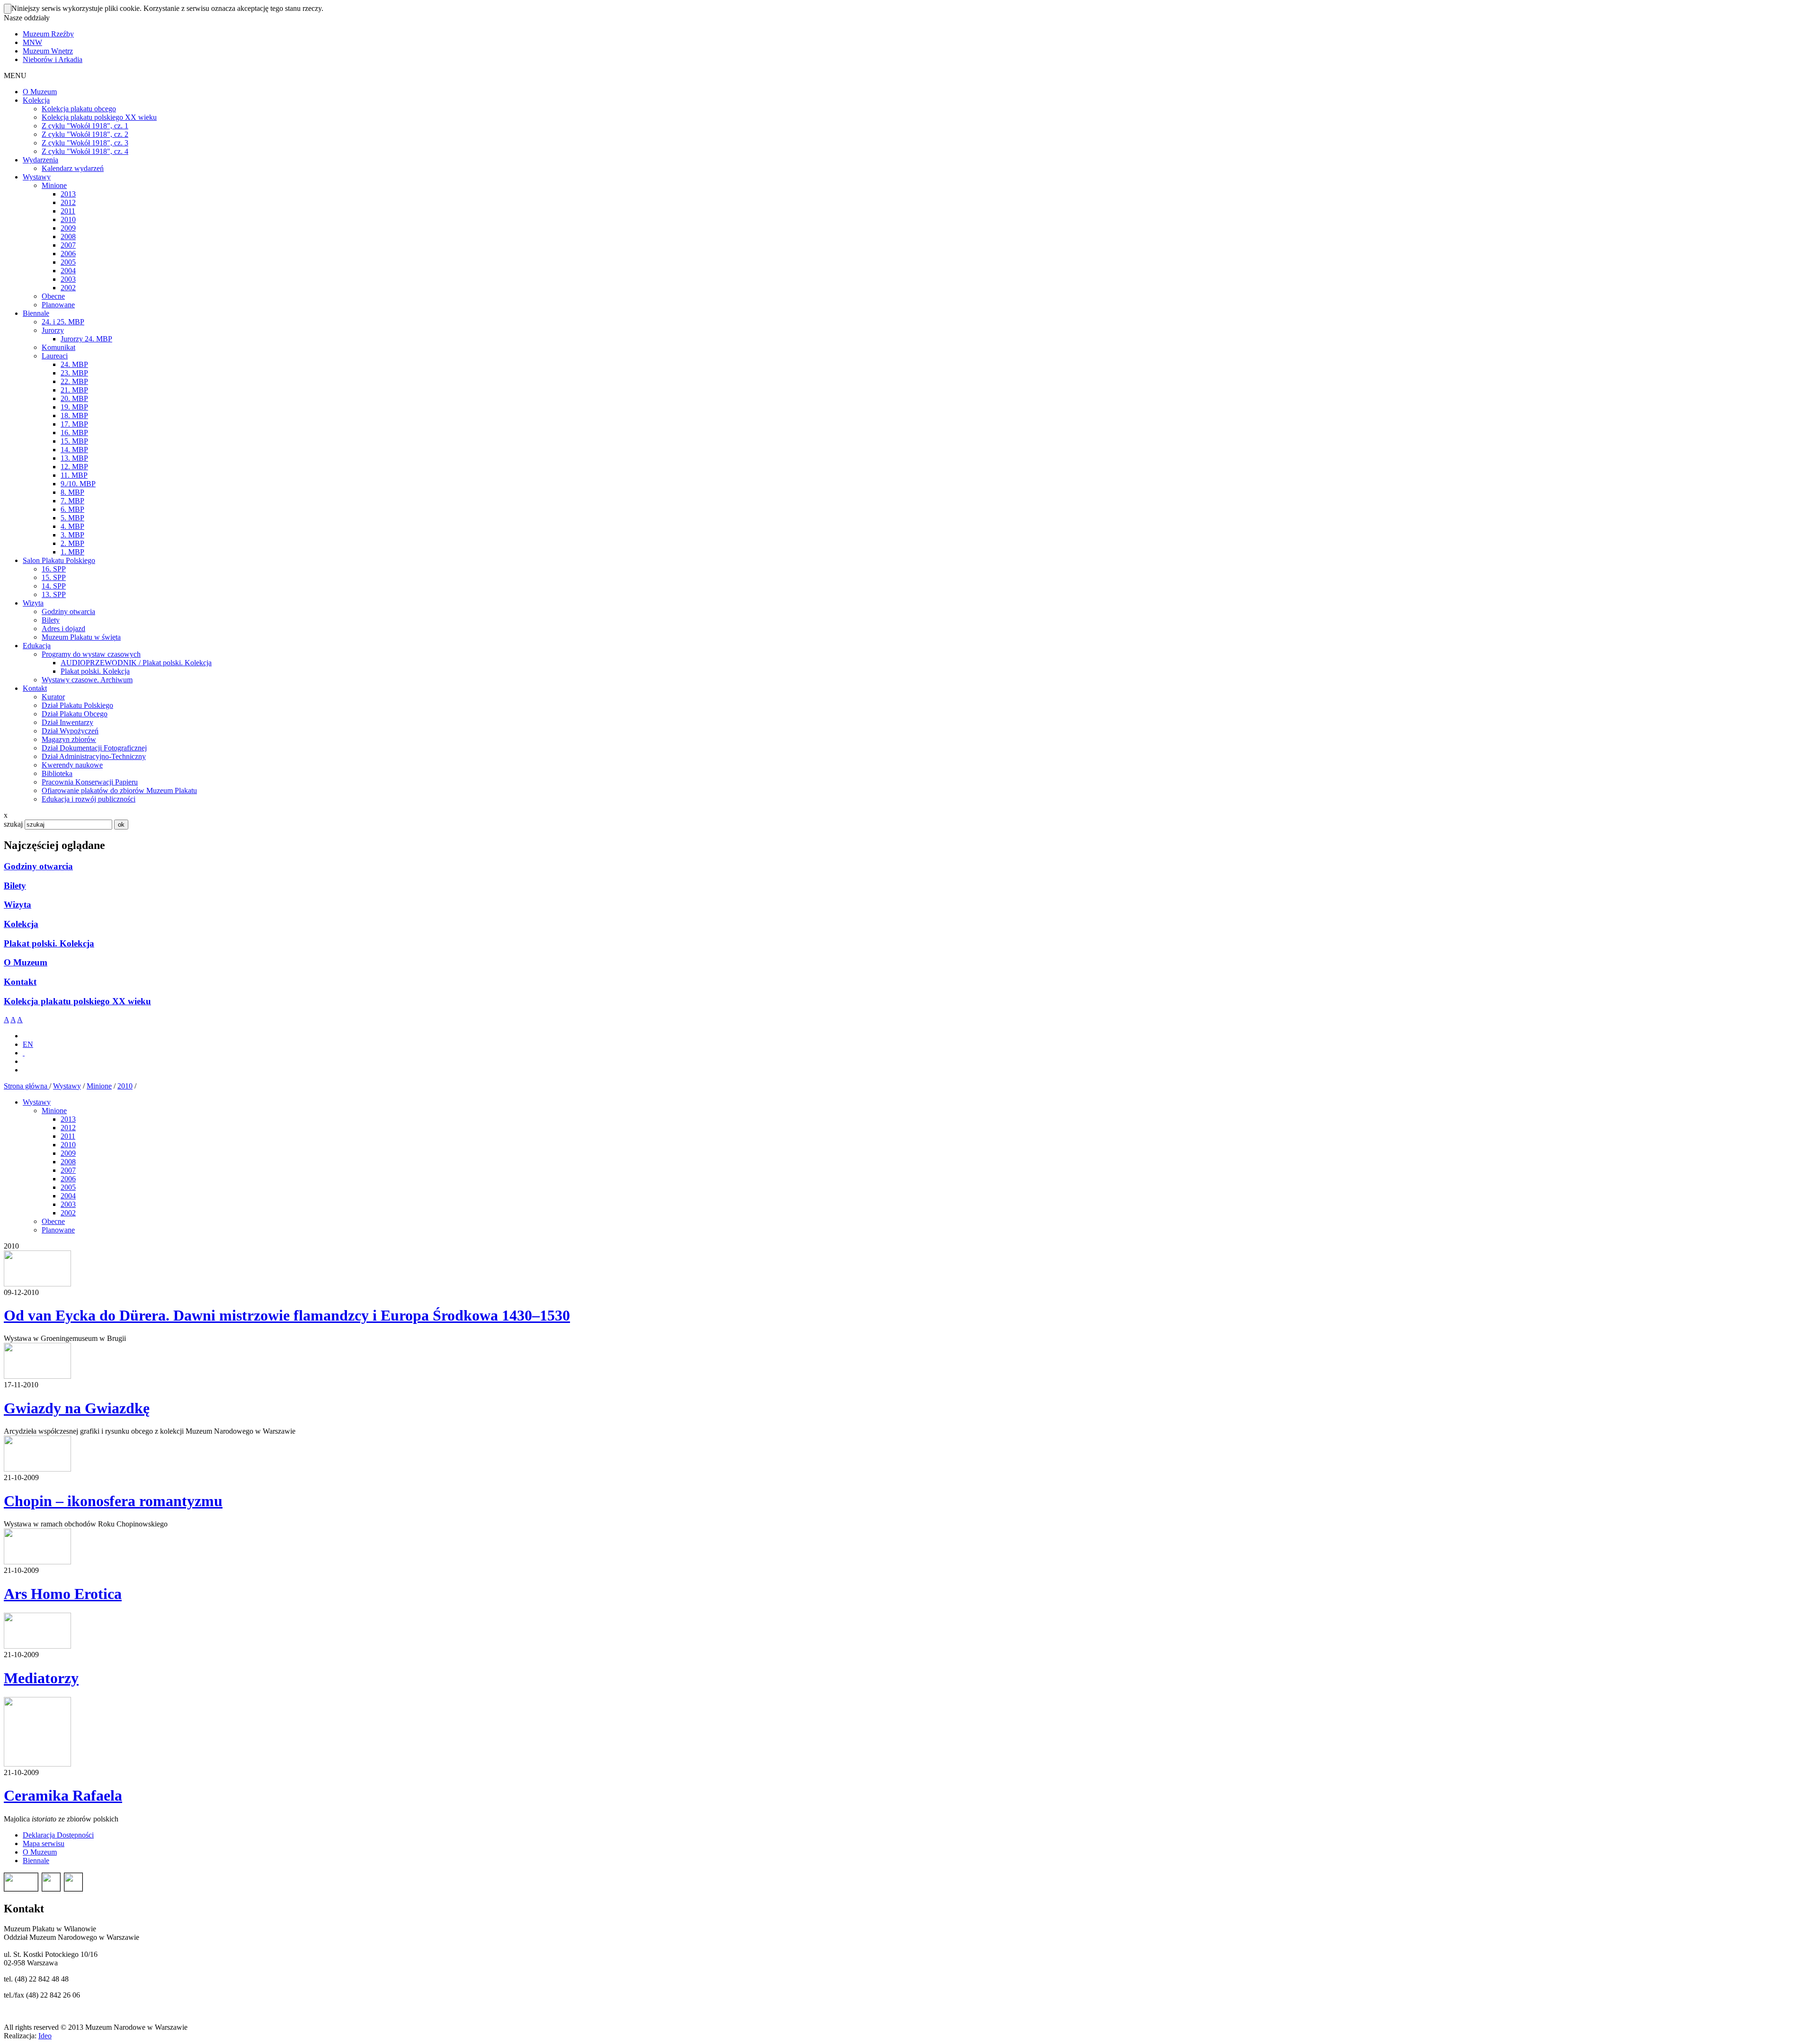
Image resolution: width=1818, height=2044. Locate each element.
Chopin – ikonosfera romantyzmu (113, 1501)
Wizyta (18, 905)
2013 (68, 1119)
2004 (68, 1196)
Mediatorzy (41, 1678)
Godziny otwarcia (38, 866)
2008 (68, 1162)
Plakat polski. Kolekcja (49, 943)
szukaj (13, 824)
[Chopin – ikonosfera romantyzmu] (37, 1469)
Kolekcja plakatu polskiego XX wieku (77, 1001)
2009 (68, 1153)
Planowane (58, 1230)
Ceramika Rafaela (63, 1795)
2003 (68, 1204)
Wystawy (67, 1086)
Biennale (36, 1861)
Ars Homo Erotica (63, 1594)
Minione (99, 1086)
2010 (125, 1086)
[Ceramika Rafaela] (37, 1764)
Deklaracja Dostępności (58, 1835)
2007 (68, 1170)
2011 (68, 1136)
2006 (68, 1179)
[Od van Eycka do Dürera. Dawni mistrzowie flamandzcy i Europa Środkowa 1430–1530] (37, 1284)
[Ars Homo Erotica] (37, 1562)
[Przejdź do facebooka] (24, 1053)
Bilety (15, 886)
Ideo (45, 2036)
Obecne (53, 1221)
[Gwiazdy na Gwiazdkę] (37, 1376)
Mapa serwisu (44, 1843)
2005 (68, 1187)
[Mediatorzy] (37, 1646)
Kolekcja (21, 924)
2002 (68, 1213)
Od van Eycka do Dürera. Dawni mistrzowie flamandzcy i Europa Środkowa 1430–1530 (287, 1315)
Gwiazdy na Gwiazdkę (77, 1408)
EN (28, 1044)
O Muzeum (26, 962)
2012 (68, 1128)
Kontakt (20, 982)
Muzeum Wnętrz (48, 51)
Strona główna (27, 1086)
